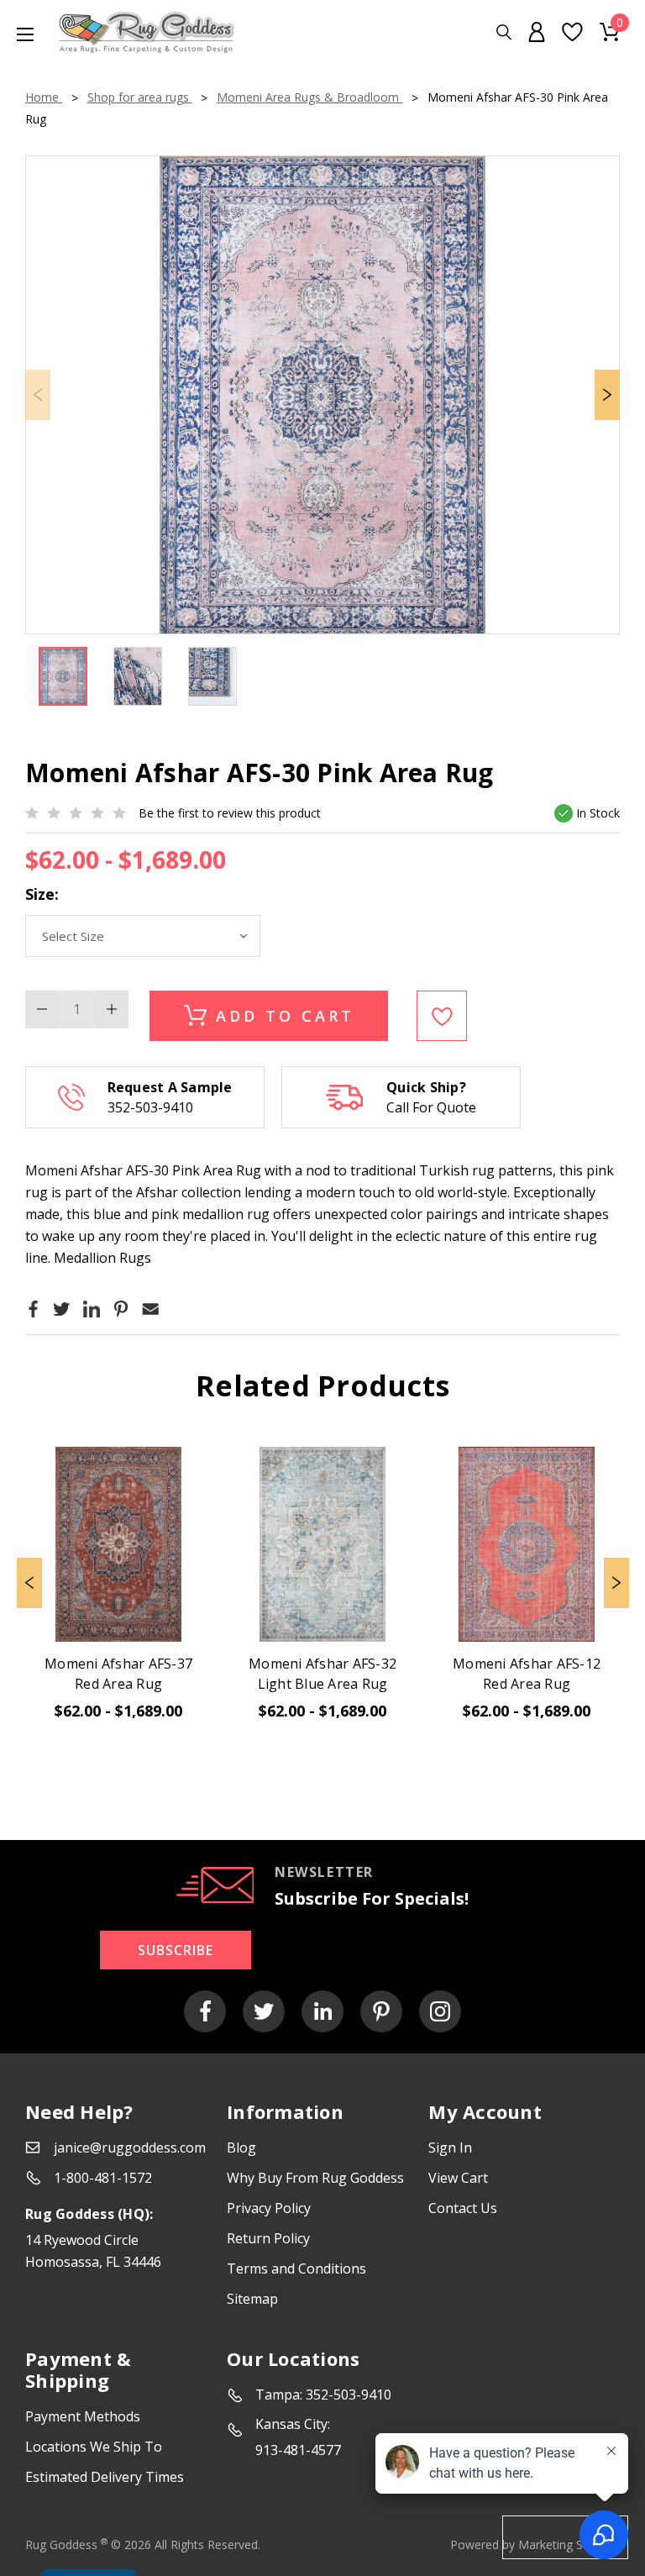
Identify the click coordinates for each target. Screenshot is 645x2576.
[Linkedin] (92, 1308)
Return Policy (268, 2238)
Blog (241, 2148)
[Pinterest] (121, 1308)
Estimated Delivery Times (105, 2477)
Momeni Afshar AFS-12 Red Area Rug (527, 1674)
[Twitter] (61, 1308)
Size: (42, 894)
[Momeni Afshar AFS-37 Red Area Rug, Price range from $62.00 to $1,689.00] (118, 1544)
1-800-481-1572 (103, 2178)
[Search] (504, 32)
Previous (29, 1583)
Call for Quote (431, 1107)
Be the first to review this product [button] (230, 813)
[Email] (150, 1308)
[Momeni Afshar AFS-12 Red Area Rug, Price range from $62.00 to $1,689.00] (527, 1544)
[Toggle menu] (17, 34)
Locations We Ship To (94, 2447)
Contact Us (463, 2208)
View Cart (458, 2178)
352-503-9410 (150, 1107)
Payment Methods (83, 2416)
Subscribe (176, 1950)
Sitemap (252, 2299)
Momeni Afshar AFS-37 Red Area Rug (118, 1674)
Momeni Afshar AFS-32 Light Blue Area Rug (322, 1674)
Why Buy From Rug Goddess (315, 2178)
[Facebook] (34, 1308)
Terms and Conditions (296, 2268)
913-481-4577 (298, 2450)
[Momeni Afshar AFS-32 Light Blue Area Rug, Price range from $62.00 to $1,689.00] (322, 1544)
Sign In (450, 2148)
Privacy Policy (269, 2208)
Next (607, 395)
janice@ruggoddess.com (130, 2148)
